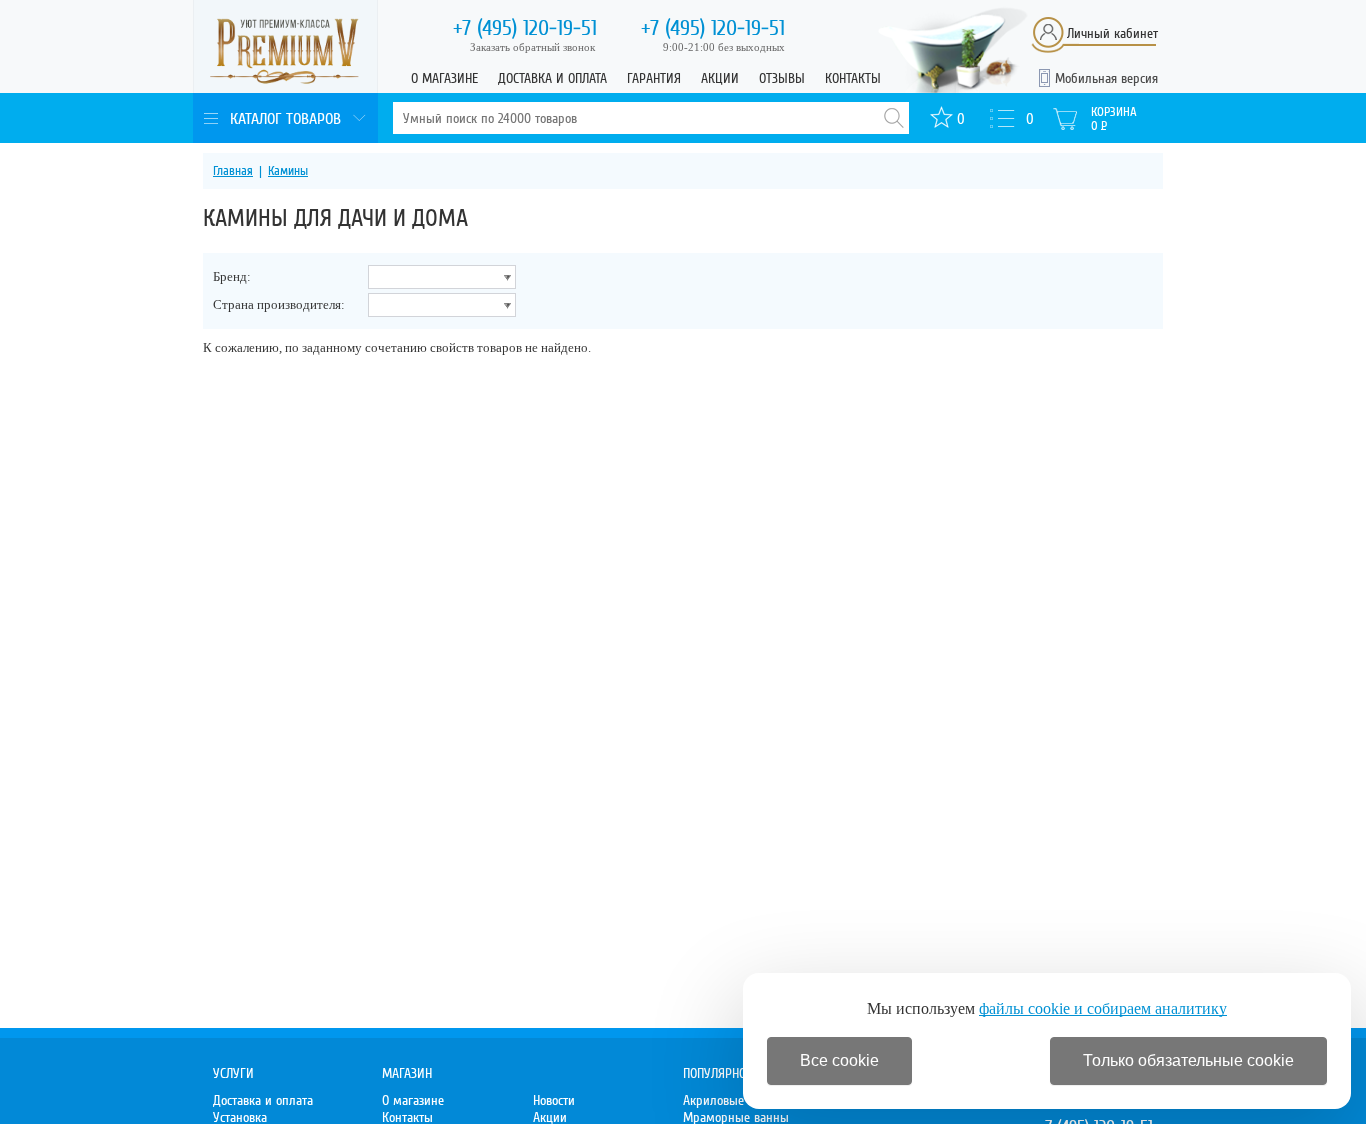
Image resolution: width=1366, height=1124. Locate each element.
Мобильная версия (1106, 78)
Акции (720, 78)
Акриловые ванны (733, 1100)
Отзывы (782, 78)
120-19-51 (525, 28)
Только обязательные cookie (1188, 1060)
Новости (554, 1100)
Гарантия (654, 78)
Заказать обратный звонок (532, 47)
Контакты (853, 78)
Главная (233, 171)
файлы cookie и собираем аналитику (1103, 1008)
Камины (288, 171)
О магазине (444, 78)
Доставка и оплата (552, 78)
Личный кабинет (1112, 33)
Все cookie (839, 1060)
